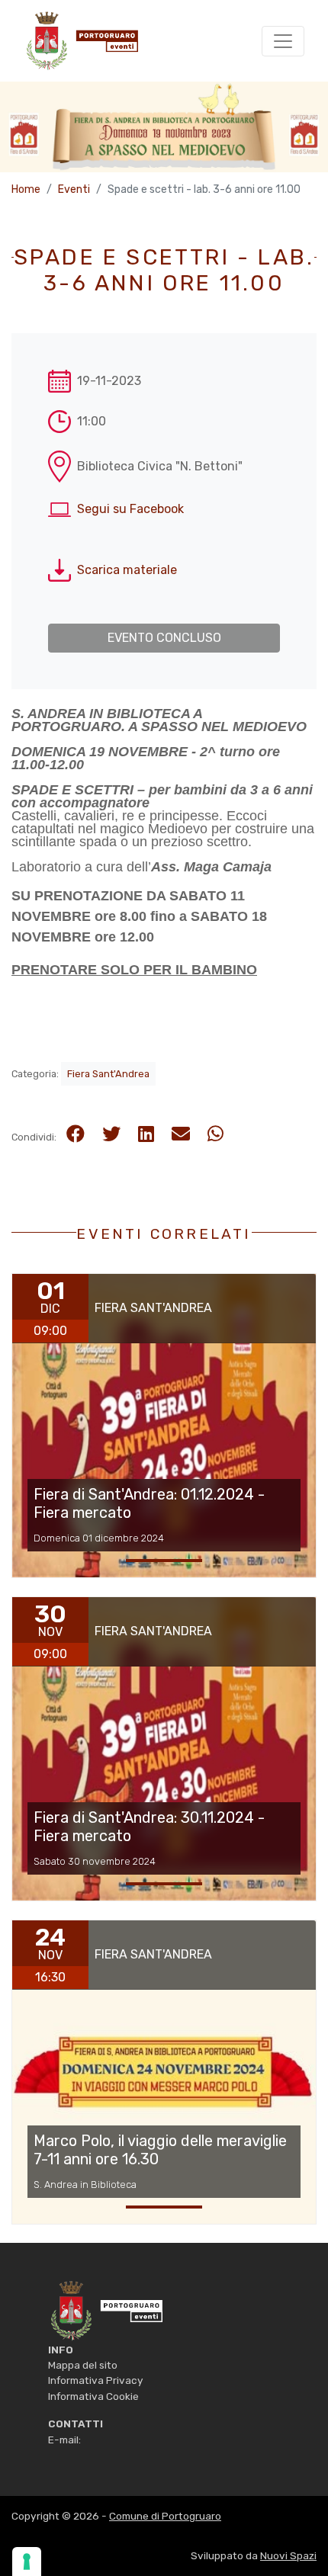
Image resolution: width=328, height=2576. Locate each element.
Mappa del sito (83, 2365)
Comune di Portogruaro (165, 2516)
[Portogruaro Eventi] (81, 41)
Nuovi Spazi (288, 2555)
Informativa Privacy (96, 2380)
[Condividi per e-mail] (181, 1134)
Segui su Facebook (130, 509)
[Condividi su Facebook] (76, 1134)
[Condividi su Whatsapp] (215, 1134)
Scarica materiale (127, 570)
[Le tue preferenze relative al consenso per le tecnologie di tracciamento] (27, 2562)
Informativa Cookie (93, 2396)
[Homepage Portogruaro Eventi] (105, 2309)
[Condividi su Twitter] (111, 1134)
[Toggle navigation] (283, 41)
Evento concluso (164, 638)
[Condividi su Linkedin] (146, 1134)
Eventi (74, 189)
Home (26, 189)
